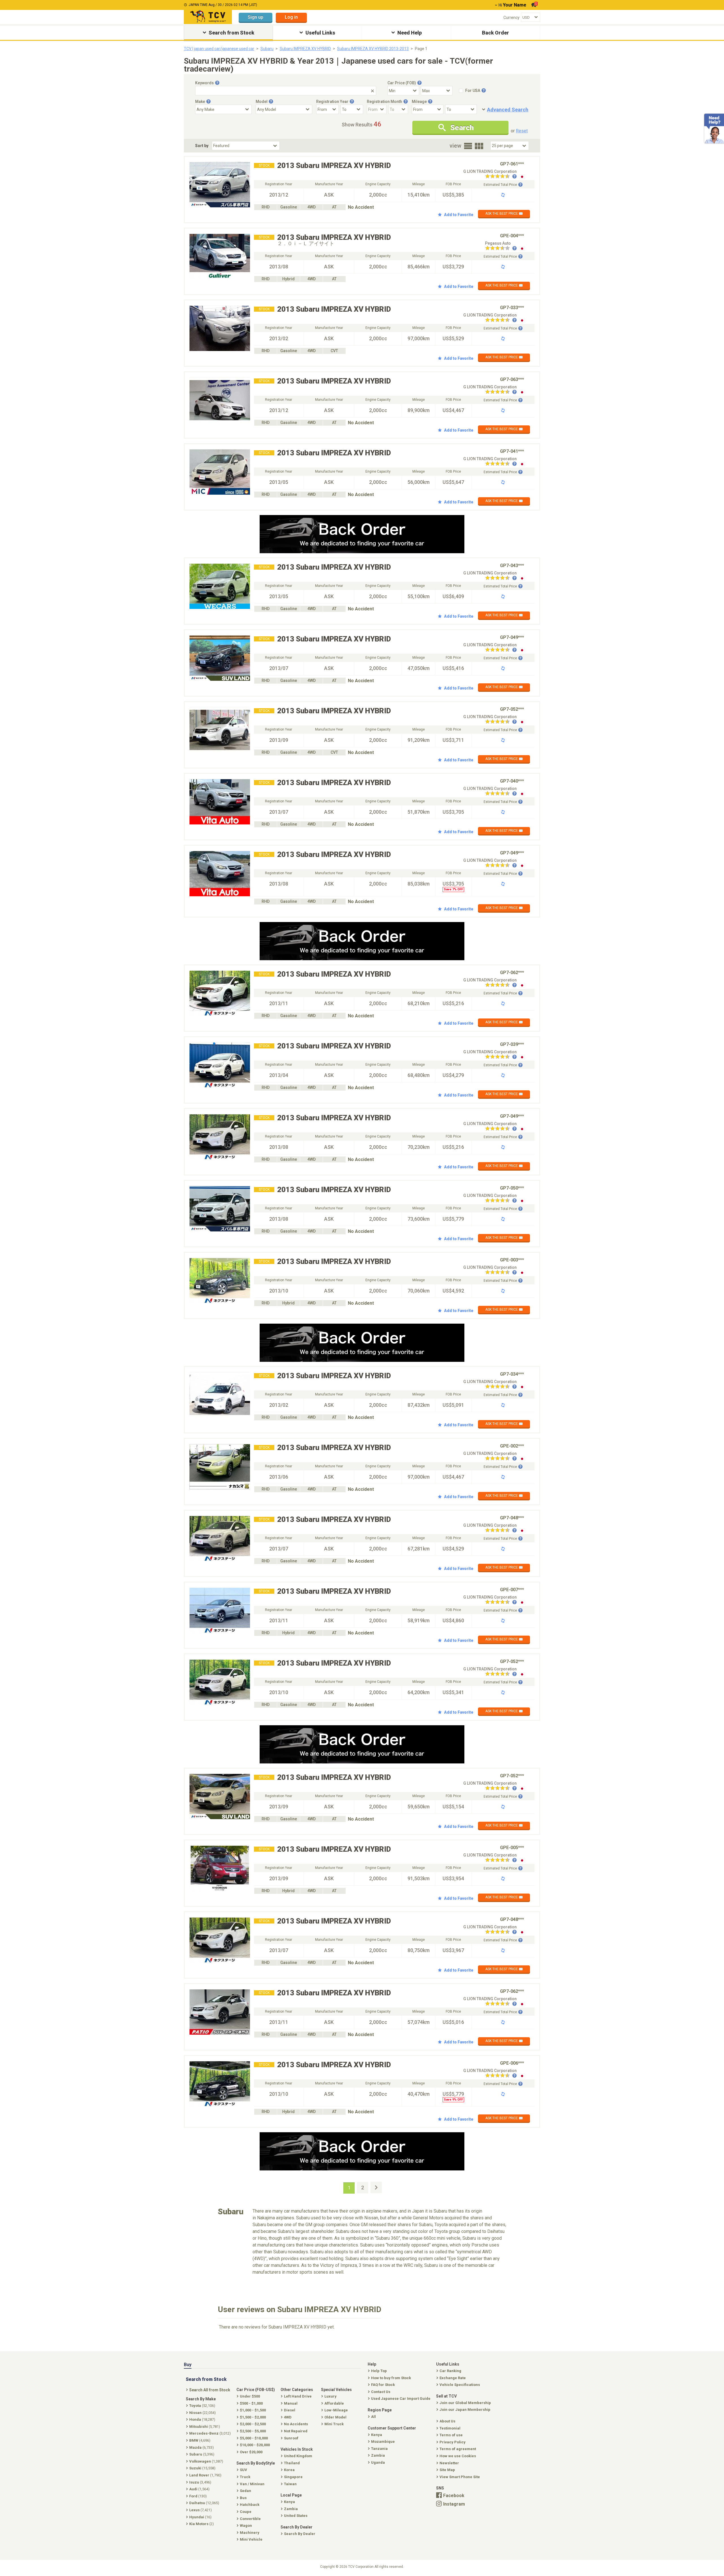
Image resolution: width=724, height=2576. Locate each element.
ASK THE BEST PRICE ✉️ (504, 214)
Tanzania (379, 2449)
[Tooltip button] (217, 83)
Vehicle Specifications (460, 2385)
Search (462, 128)
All (373, 2417)
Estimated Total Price (500, 185)
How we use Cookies (458, 2456)
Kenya (377, 2435)
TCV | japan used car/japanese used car (219, 49)
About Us (447, 2421)
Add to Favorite (459, 215)
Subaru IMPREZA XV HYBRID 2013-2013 (373, 49)
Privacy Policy (453, 2442)
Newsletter (449, 2463)
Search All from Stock (210, 2390)
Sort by (202, 146)
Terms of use (451, 2435)
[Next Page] (376, 2187)
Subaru (267, 49)
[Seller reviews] (501, 177)
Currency (511, 18)
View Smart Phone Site (460, 2477)
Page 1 (421, 49)
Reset (522, 131)
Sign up (256, 17)
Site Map (447, 2470)
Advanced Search (508, 110)
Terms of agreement (458, 2449)
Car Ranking (450, 2371)
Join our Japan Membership (465, 2410)
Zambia (378, 2455)
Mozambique (383, 2442)
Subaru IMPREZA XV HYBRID (305, 49)
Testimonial (450, 2428)
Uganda (378, 2462)
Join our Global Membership (465, 2403)
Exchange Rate (453, 2378)
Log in (291, 17)
